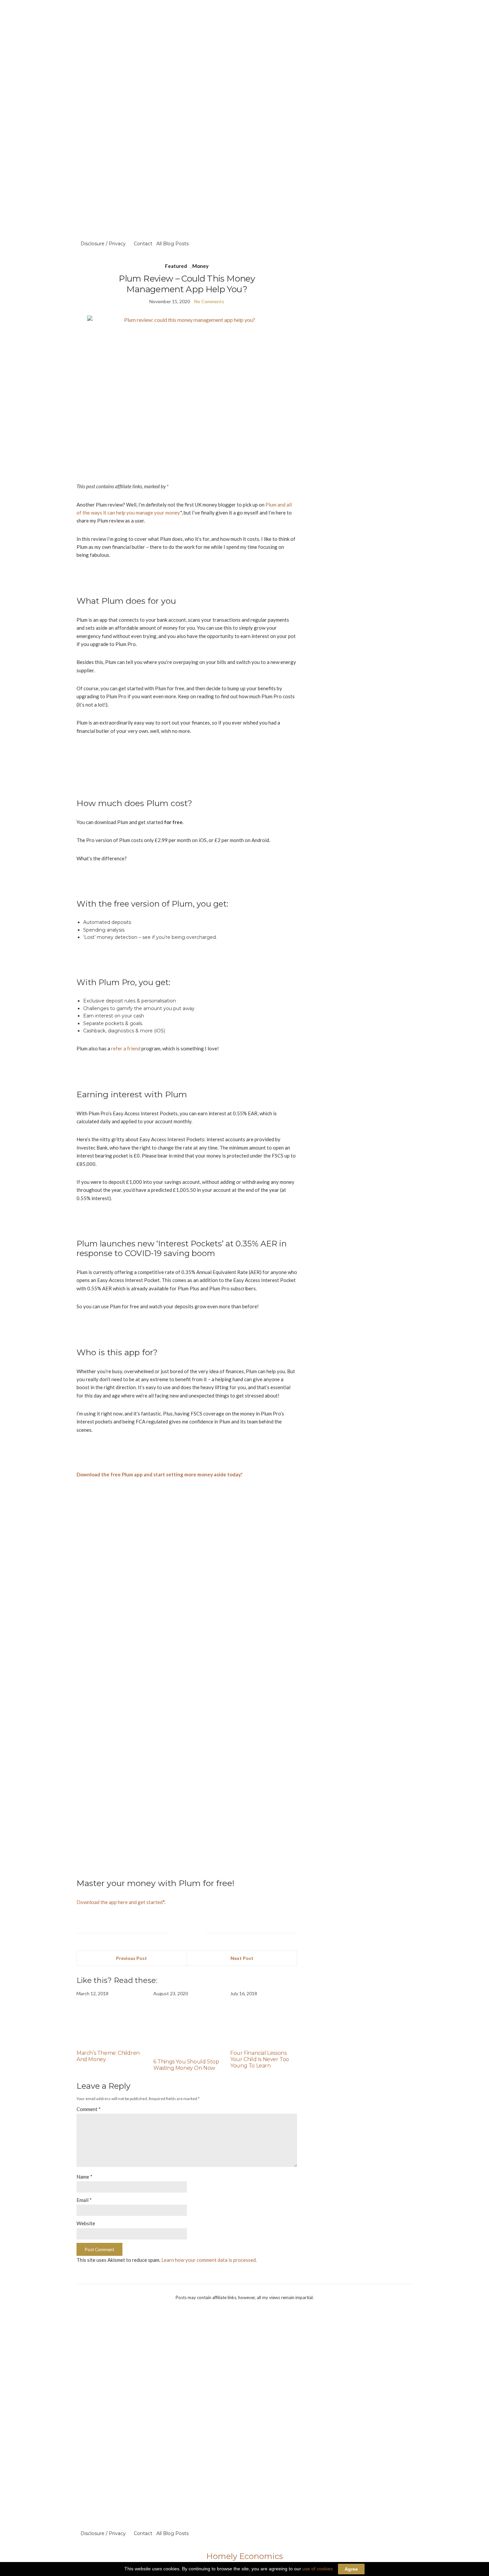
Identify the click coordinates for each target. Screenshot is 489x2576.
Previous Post (132, 1958)
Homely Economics (245, 2556)
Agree (351, 2569)
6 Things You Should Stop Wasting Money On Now (186, 2065)
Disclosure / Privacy (103, 244)
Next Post (242, 1958)
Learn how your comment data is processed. (209, 2260)
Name (84, 2177)
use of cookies (318, 2569)
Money (200, 266)
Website (86, 2223)
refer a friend (126, 1048)
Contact (143, 244)
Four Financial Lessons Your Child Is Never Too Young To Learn (260, 2059)
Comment (89, 2109)
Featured (176, 266)
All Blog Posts (172, 244)
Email (84, 2200)
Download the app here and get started (120, 1902)
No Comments (209, 301)
